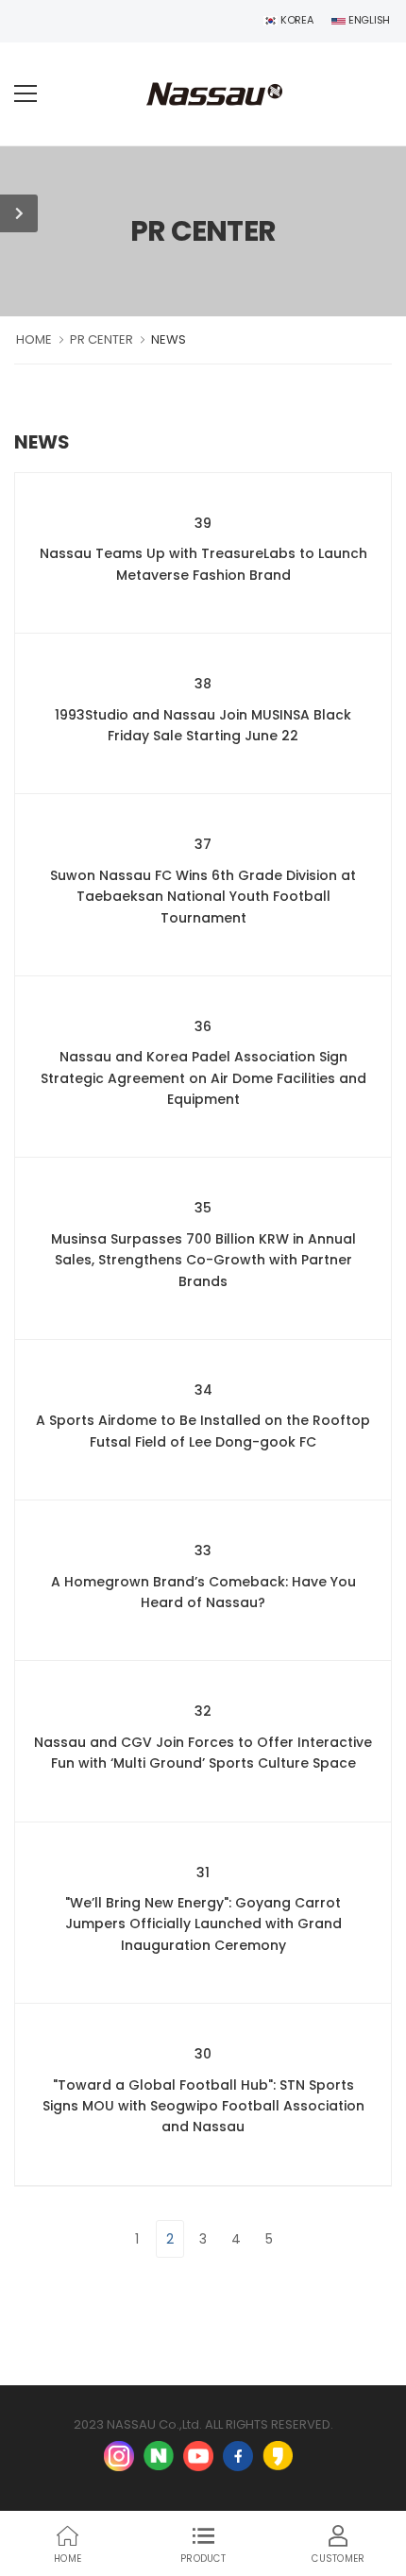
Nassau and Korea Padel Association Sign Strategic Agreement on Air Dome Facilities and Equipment (203, 1078)
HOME (34, 339)
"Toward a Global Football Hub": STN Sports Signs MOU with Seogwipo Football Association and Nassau (203, 2106)
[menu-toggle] (25, 93)
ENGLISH (368, 20)
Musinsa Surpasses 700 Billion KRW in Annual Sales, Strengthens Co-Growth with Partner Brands (203, 1260)
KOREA (295, 20)
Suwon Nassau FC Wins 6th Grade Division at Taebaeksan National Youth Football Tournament (203, 897)
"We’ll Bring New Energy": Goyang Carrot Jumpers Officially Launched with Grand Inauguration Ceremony (203, 1924)
